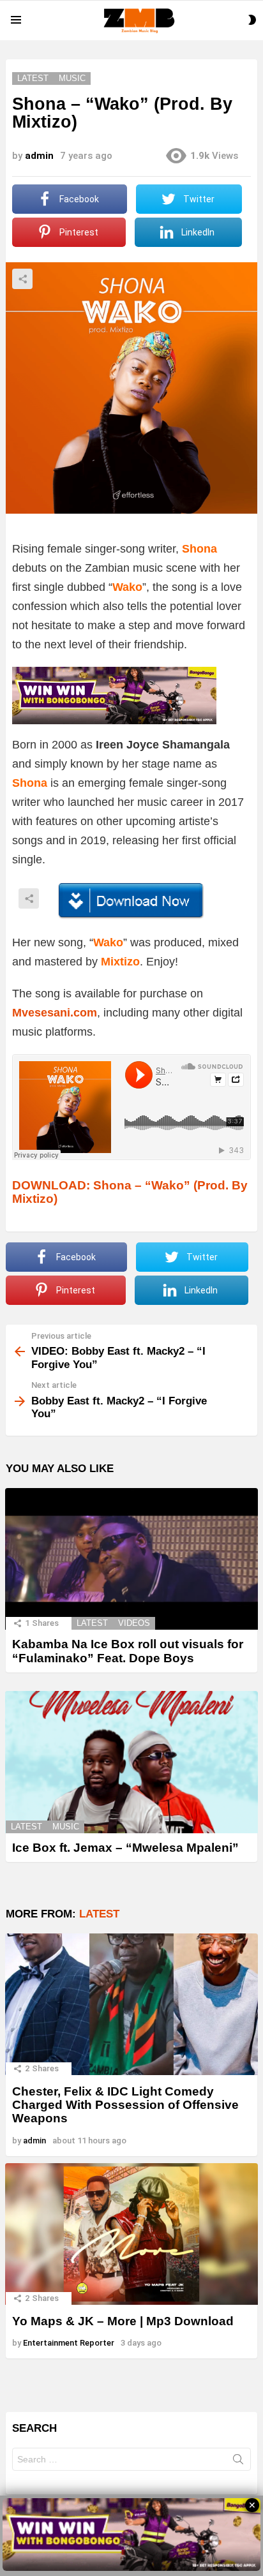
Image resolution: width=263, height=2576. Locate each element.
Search (238, 2462)
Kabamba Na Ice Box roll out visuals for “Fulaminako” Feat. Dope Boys (128, 1651)
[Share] (131, 901)
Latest (92, 1623)
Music (66, 1827)
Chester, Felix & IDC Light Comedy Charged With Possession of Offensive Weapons (125, 2105)
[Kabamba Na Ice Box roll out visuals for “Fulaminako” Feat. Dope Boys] (131, 1559)
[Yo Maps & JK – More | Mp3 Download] (131, 2234)
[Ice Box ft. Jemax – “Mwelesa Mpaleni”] (131, 1762)
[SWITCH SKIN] (252, 20)
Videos (134, 1623)
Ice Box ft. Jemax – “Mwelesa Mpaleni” (125, 1848)
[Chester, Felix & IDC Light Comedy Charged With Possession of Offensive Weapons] (131, 2005)
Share (22, 279)
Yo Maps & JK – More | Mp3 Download (123, 2321)
